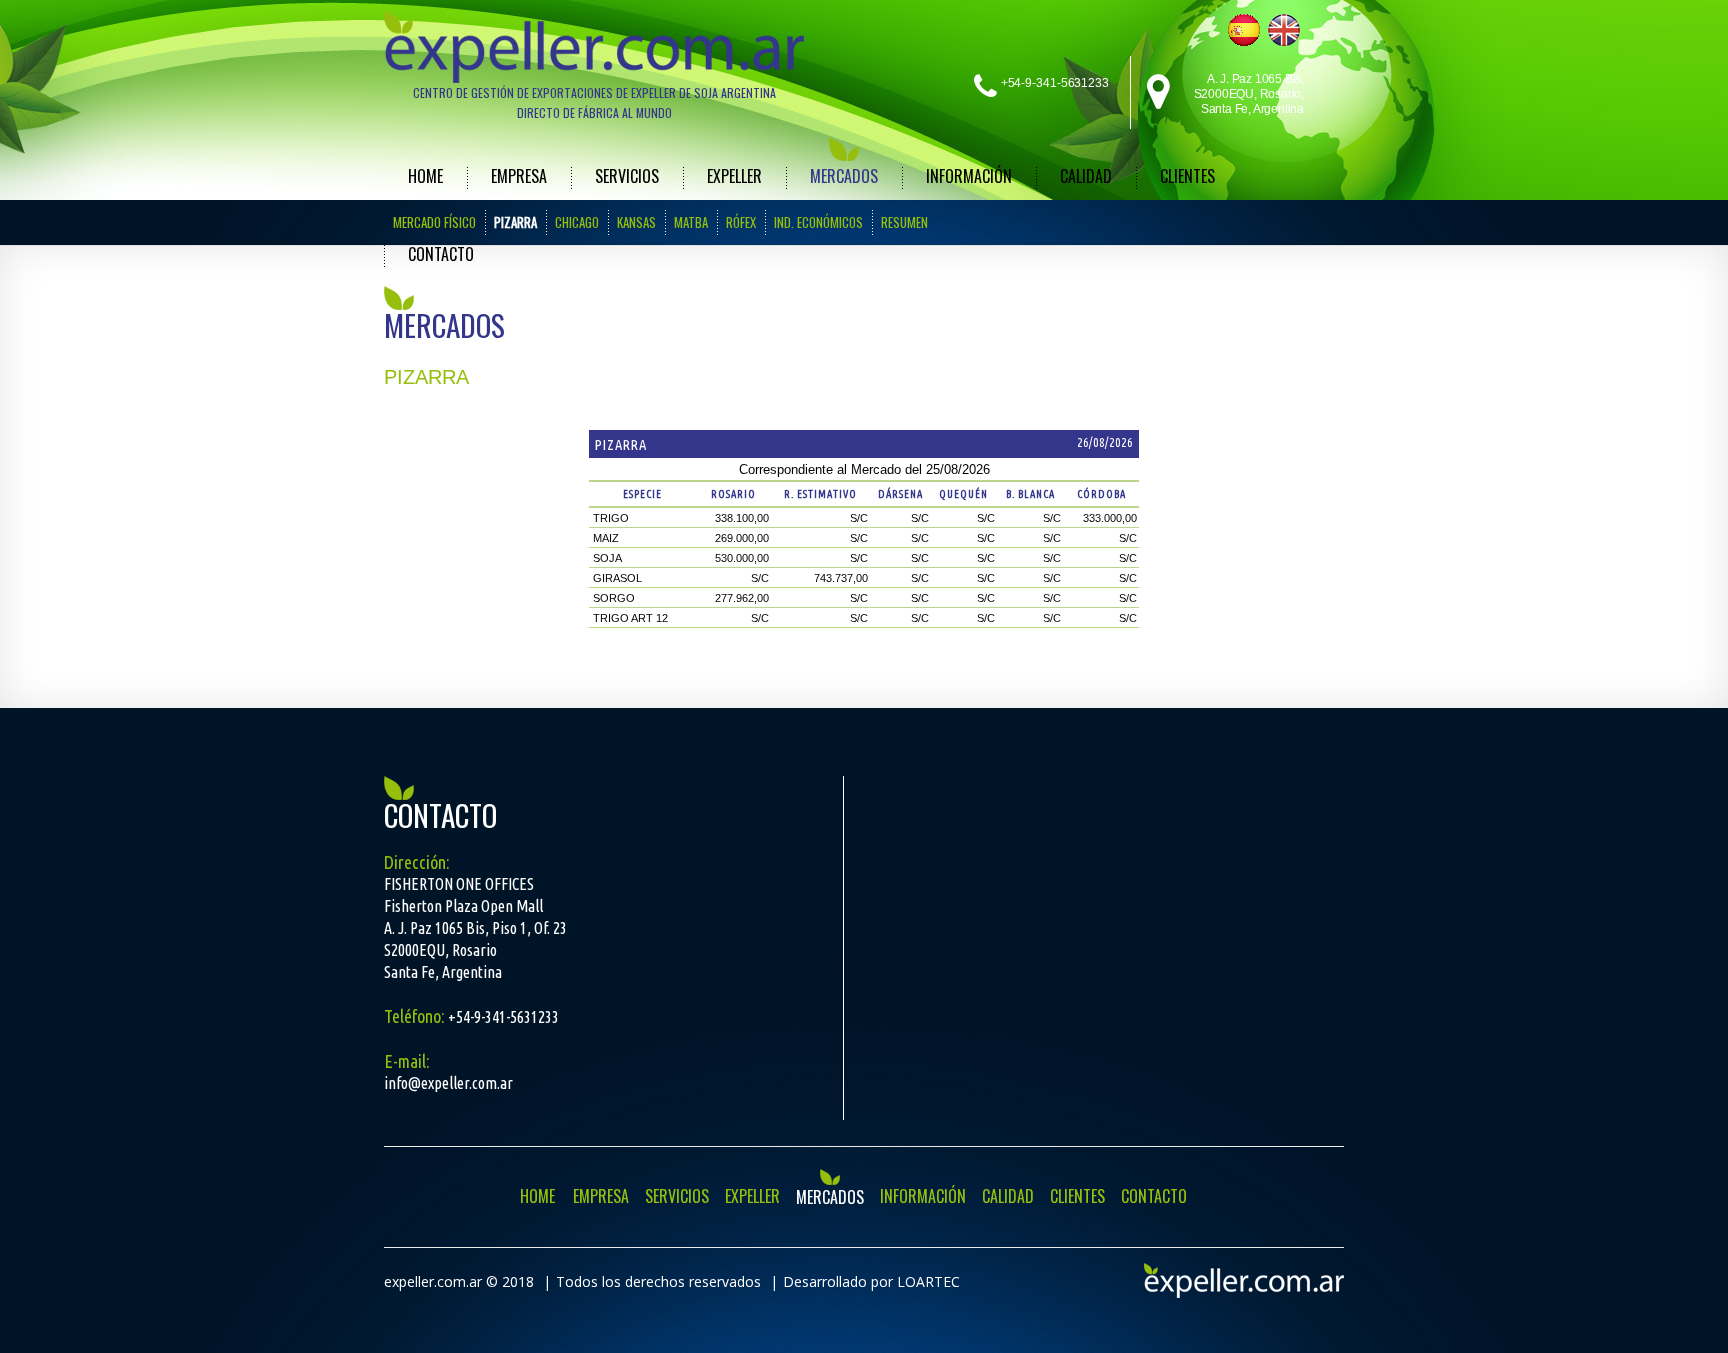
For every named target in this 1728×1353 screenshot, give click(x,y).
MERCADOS (844, 176)
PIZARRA (515, 221)
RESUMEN (904, 221)
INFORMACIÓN (969, 176)
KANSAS (636, 221)
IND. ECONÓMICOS (818, 221)
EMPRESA (519, 176)
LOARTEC (928, 1281)
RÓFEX (741, 221)
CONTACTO (441, 254)
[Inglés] (1284, 30)
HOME (425, 176)
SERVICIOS (627, 176)
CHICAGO (577, 221)
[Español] (1244, 30)
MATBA (691, 221)
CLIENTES (1187, 176)
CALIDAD (1086, 176)
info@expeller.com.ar (448, 1083)
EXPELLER (734, 176)
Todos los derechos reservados (658, 1281)
